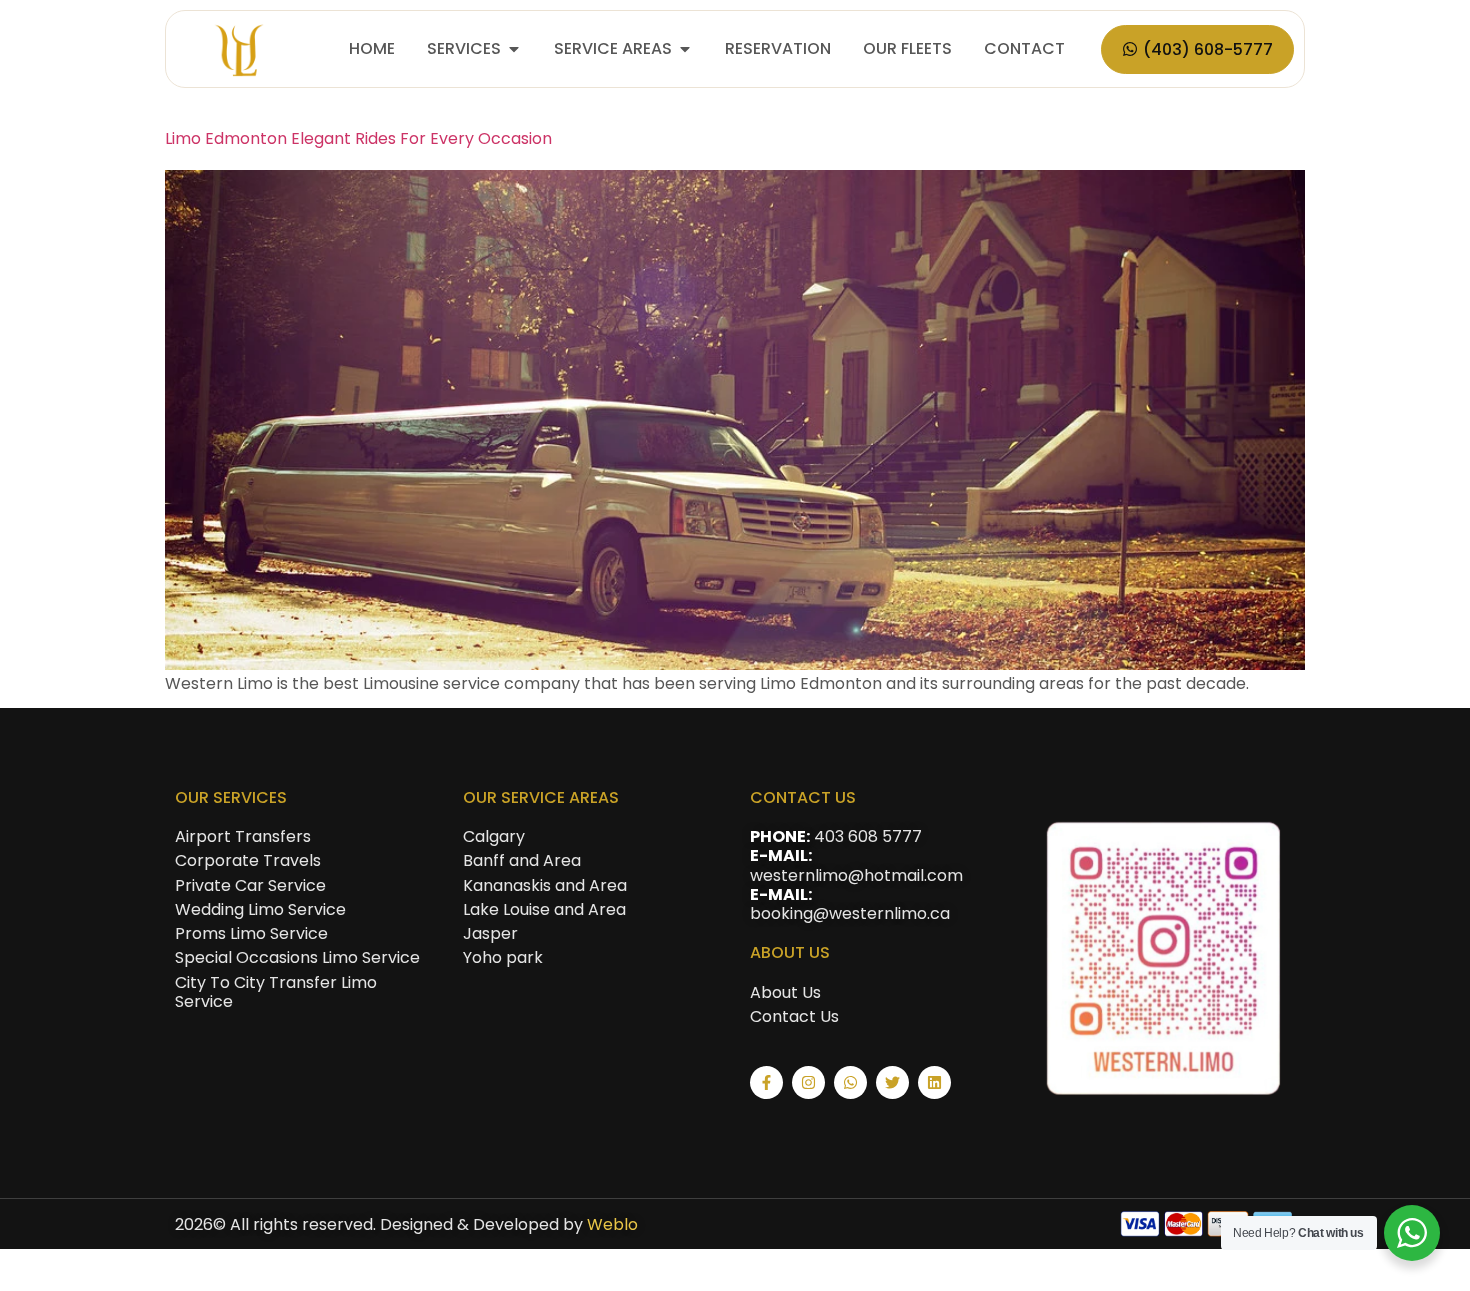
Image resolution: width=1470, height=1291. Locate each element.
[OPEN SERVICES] (514, 49)
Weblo (612, 1224)
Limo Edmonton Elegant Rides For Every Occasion (358, 138)
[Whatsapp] (850, 1082)
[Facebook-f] (766, 1082)
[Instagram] (808, 1082)
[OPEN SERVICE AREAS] (685, 49)
